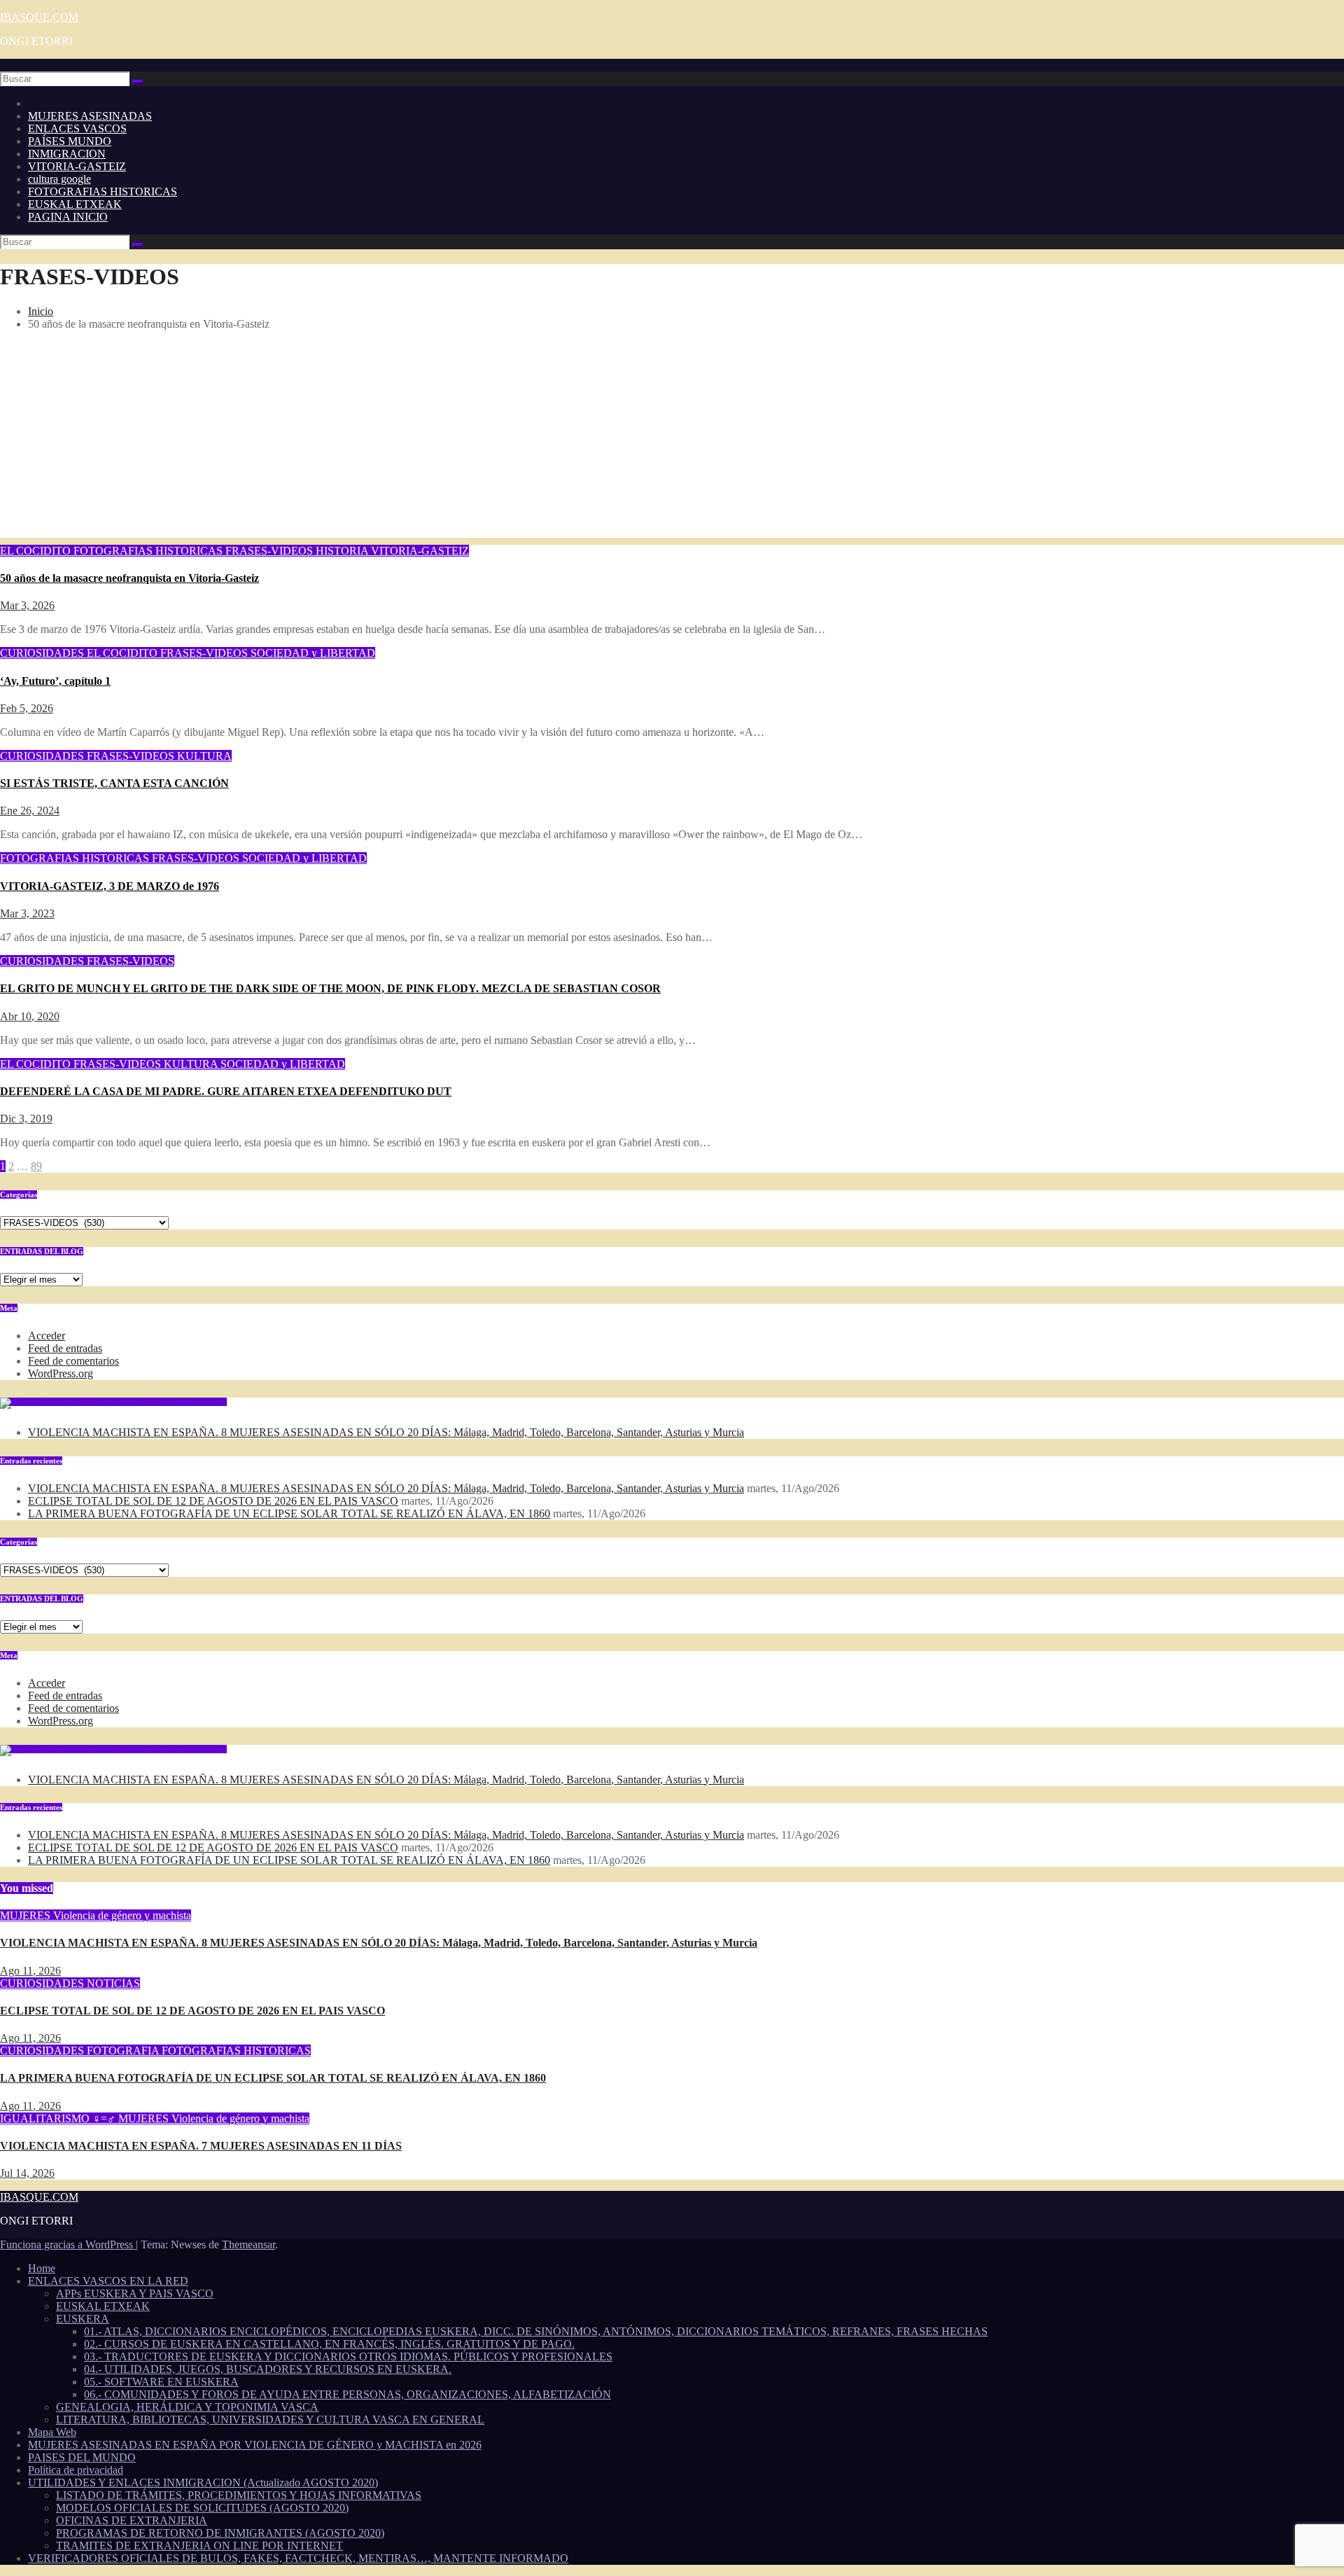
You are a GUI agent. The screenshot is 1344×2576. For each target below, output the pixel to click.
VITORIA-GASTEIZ (77, 166)
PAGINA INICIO (68, 217)
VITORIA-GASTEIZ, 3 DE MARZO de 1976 (110, 886)
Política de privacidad (76, 2470)
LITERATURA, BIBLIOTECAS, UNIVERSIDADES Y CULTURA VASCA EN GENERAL (270, 2420)
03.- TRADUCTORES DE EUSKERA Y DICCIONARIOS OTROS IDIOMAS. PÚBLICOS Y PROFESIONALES (348, 2356)
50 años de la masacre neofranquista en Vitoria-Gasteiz (129, 578)
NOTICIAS (113, 1983)
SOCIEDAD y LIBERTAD (313, 653)
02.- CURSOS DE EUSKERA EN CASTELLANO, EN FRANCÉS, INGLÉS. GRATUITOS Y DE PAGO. (329, 2344)
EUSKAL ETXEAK (75, 204)
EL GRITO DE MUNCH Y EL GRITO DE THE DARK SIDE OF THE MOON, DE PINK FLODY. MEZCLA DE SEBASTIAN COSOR (330, 988)
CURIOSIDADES (43, 653)
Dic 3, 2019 (26, 1119)
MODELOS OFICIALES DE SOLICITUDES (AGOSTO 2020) (202, 2508)
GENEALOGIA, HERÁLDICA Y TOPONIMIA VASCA (187, 2407)
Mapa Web (52, 2432)
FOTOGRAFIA (124, 2051)
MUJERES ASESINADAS (90, 116)
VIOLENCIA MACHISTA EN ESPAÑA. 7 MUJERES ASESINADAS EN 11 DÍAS (201, 2146)
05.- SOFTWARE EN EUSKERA (161, 2382)
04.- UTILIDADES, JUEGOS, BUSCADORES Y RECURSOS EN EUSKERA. (268, 2369)
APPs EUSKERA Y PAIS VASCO (135, 2293)
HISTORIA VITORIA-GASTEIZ (392, 551)
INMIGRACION (67, 154)
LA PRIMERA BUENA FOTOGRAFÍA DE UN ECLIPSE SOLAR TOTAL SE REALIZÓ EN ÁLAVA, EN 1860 (289, 1513)
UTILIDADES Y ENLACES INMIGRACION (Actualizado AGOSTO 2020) (203, 2483)
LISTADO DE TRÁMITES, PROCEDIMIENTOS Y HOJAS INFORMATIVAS (239, 2495)
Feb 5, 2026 (27, 708)
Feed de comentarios (73, 1361)
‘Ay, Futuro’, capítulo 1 (55, 681)
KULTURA (204, 756)
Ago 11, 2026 (30, 1971)
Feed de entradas (65, 1348)
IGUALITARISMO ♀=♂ (59, 2118)
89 (36, 1166)
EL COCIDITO (37, 551)
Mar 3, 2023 (27, 913)
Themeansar (248, 2244)
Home (42, 2268)
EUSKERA (83, 2319)
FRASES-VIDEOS (271, 551)
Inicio (41, 311)
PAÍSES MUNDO (70, 141)
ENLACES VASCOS (77, 128)
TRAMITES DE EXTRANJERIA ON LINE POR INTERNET (199, 2546)
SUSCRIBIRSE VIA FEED (183, 1402)
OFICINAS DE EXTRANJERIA (132, 2520)
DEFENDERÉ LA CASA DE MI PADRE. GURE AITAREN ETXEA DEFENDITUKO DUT (226, 1091)
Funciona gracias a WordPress (68, 2244)
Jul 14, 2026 (27, 2173)
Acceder (47, 1336)
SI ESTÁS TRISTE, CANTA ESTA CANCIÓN (114, 783)
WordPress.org (61, 1373)
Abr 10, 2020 (30, 1016)
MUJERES (27, 1915)
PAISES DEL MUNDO (82, 2457)
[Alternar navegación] (4, 69)
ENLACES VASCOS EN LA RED (108, 2281)
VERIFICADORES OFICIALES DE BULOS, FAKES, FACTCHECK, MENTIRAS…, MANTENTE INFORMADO (298, 2558)
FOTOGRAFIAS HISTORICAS (103, 192)
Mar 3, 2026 (27, 605)
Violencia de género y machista (122, 1915)
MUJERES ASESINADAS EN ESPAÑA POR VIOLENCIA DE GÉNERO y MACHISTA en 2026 (255, 2445)
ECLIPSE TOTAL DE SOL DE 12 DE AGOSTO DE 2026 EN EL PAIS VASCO (213, 1501)
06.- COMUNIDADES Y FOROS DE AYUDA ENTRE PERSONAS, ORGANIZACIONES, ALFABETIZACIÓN (348, 2394)
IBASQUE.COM (39, 17)
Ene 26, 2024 (30, 810)
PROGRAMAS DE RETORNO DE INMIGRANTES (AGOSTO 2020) (220, 2533)
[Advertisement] (672, 440)
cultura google (59, 179)
